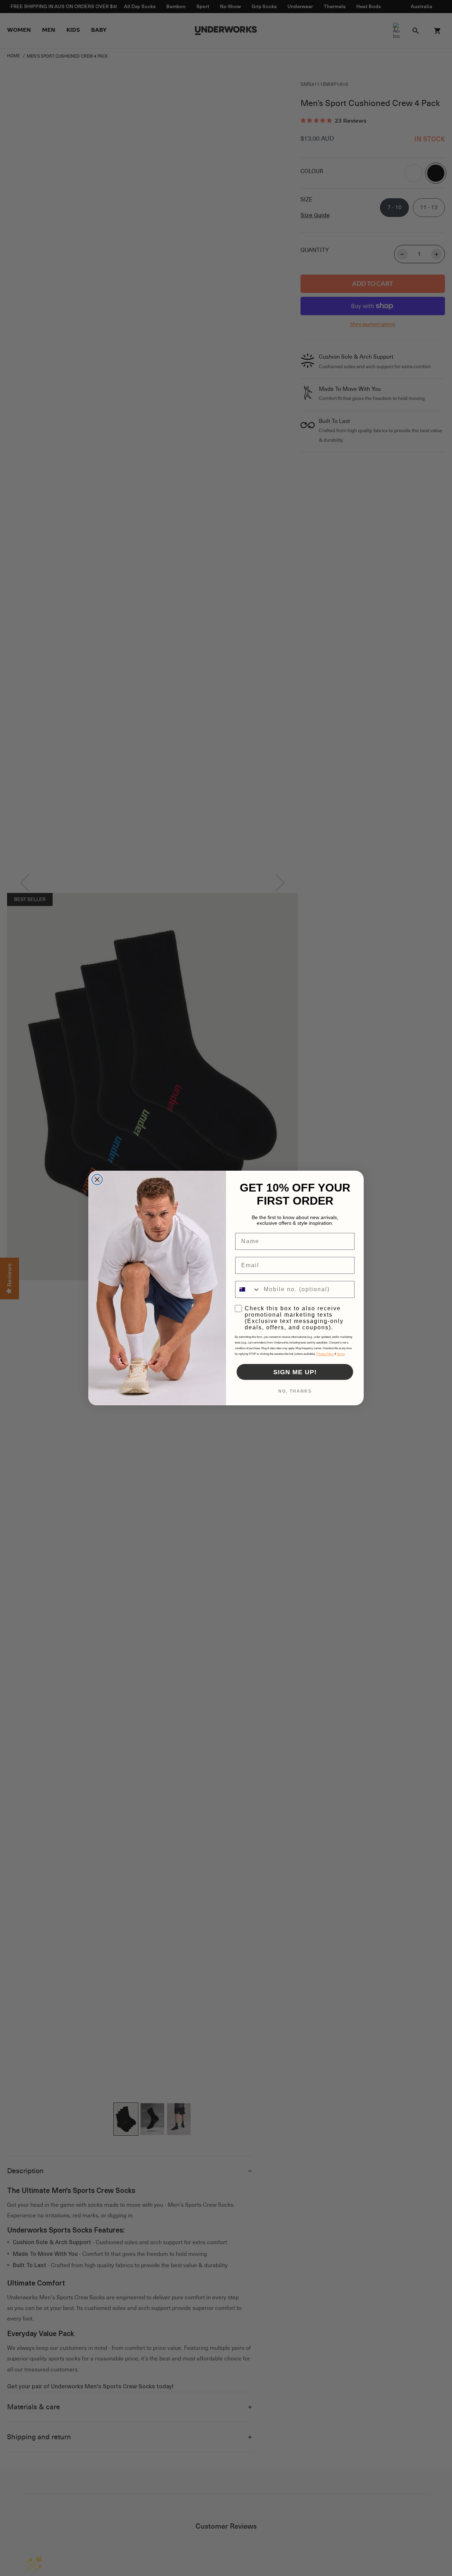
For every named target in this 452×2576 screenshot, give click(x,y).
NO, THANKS (295, 1391)
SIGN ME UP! (295, 1372)
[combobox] (248, 1289)
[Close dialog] (97, 1180)
